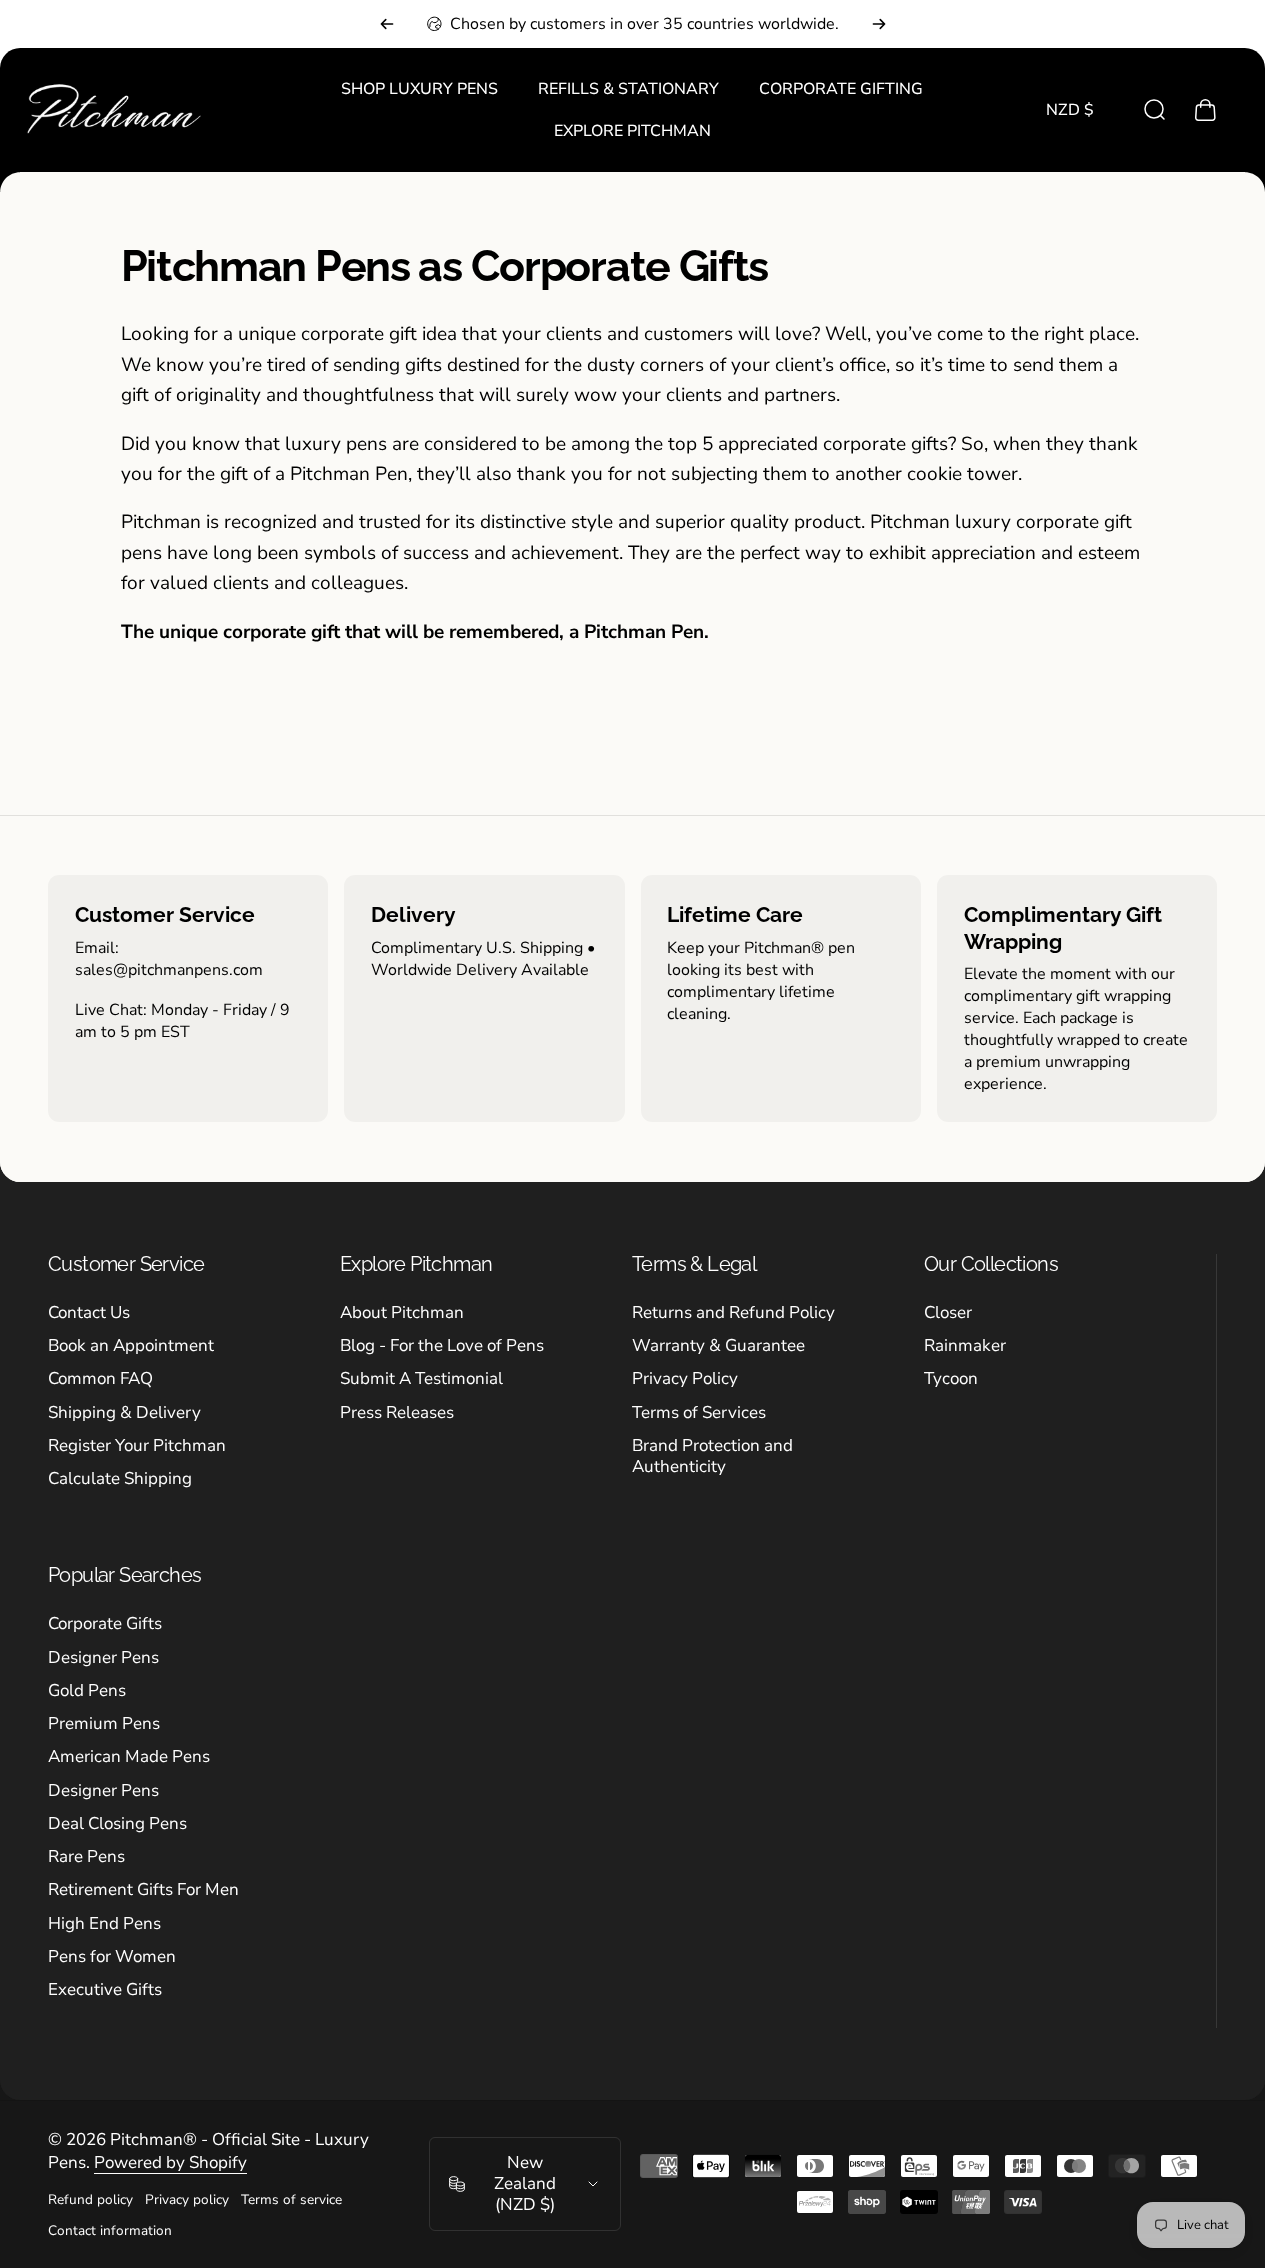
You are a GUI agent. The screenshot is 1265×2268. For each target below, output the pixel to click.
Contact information (110, 2230)
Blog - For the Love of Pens (442, 1345)
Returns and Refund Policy (733, 1312)
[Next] (879, 24)
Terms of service (291, 2199)
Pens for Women (112, 1956)
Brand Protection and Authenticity (712, 1456)
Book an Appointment (131, 1345)
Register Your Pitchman (137, 1445)
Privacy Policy (685, 1378)
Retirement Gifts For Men (143, 1889)
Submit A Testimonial (421, 1378)
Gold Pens (87, 1690)
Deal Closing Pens (117, 1823)
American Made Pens (129, 1756)
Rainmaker (965, 1345)
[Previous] (387, 24)
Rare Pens (86, 1856)
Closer (948, 1312)
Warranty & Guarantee (718, 1345)
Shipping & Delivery (124, 1412)
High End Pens (104, 1923)
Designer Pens (103, 1657)
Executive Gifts (105, 1989)
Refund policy (90, 2199)
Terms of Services (699, 1412)
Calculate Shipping (120, 1478)
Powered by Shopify (170, 2162)
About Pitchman (402, 1312)
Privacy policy (187, 2199)
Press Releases (397, 1412)
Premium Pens (104, 1723)
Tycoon (951, 1378)
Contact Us (89, 1312)
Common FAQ (100, 1378)
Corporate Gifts (105, 1623)
